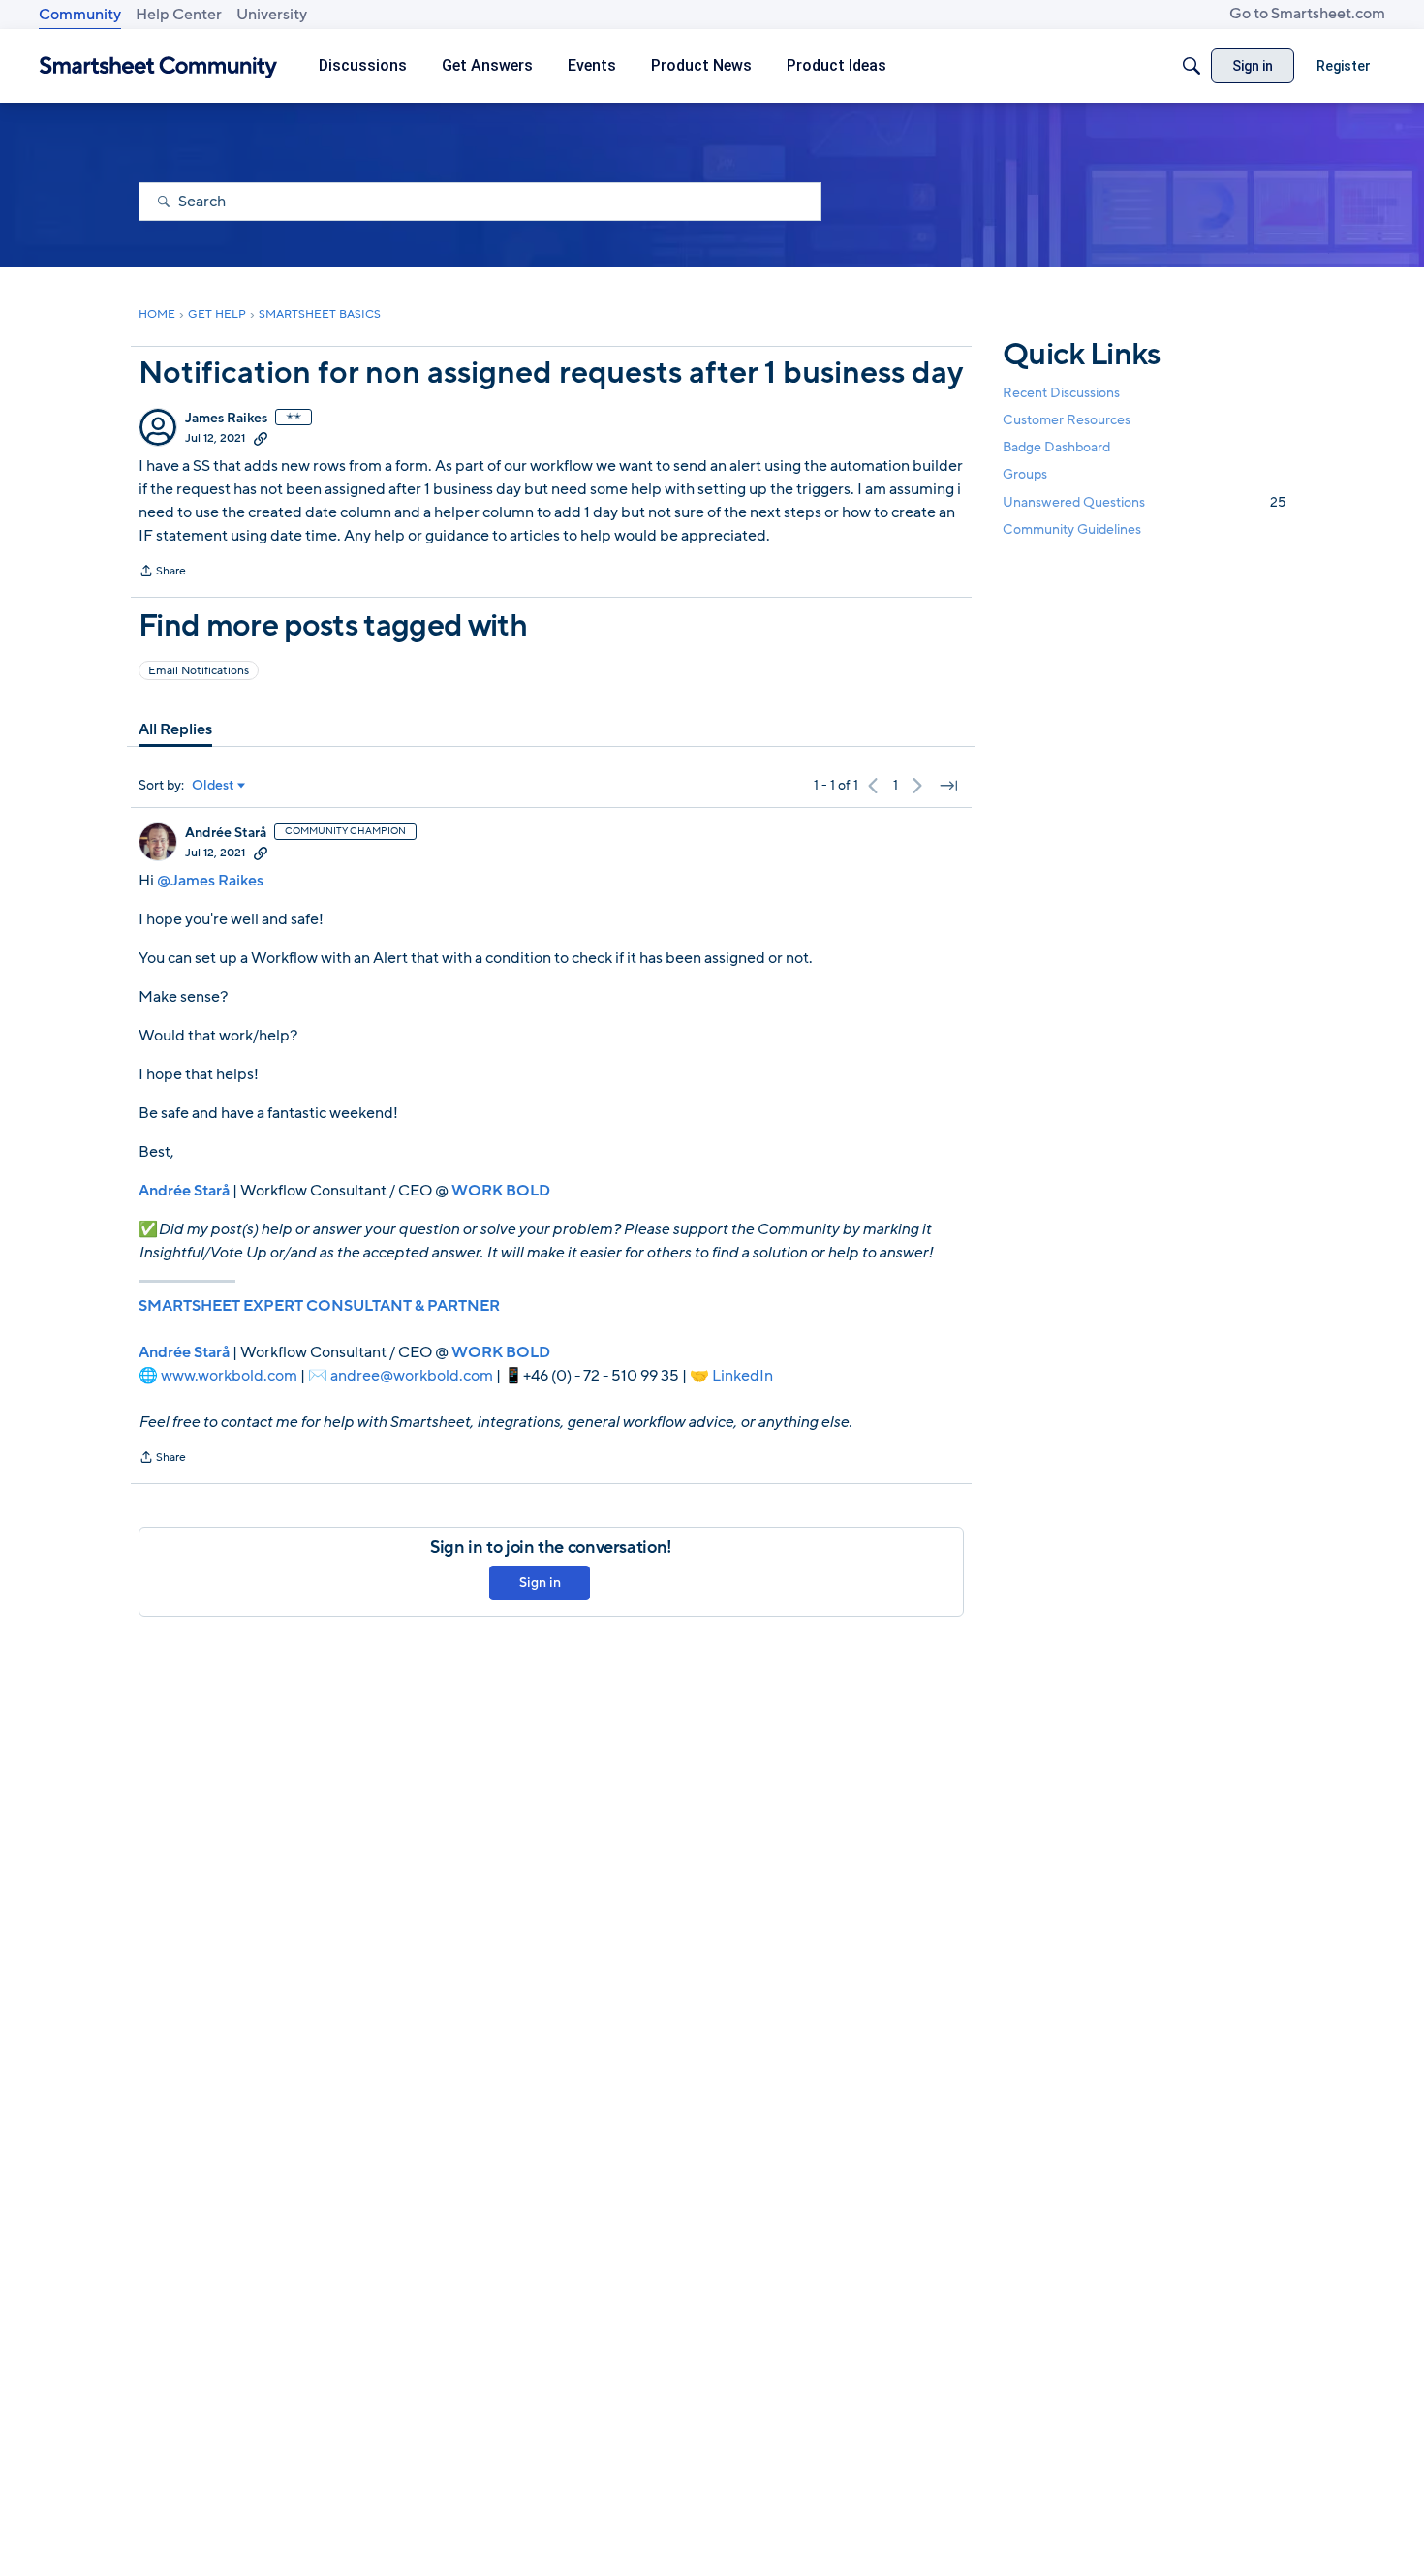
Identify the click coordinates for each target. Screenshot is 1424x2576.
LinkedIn (743, 1376)
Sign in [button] (540, 1583)
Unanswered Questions (1144, 502)
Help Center (179, 15)
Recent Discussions (1061, 393)
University (272, 15)
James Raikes (226, 419)
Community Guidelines (1072, 529)
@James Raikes (210, 881)
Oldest (213, 786)
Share (162, 573)
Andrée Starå (226, 833)
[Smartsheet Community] (158, 66)
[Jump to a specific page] (948, 786)
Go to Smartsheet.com (1307, 14)
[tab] (175, 729)
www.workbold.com (229, 1376)
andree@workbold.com (412, 1376)
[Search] (1192, 66)
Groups (1025, 475)
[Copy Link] (261, 438)
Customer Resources (1067, 420)
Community (80, 15)
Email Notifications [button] (199, 670)
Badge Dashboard (1056, 447)
